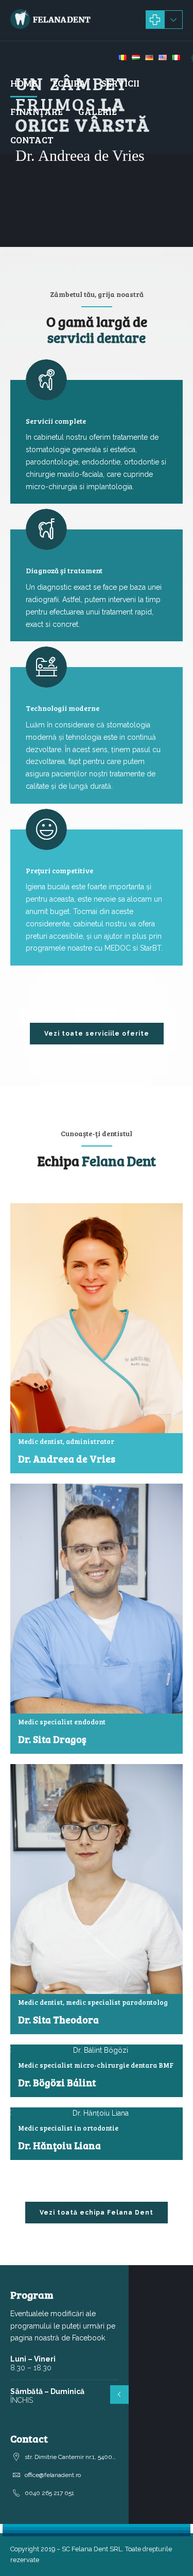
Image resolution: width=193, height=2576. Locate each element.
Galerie (98, 111)
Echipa (69, 83)
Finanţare (37, 111)
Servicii (120, 83)
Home (24, 83)
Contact (32, 140)
